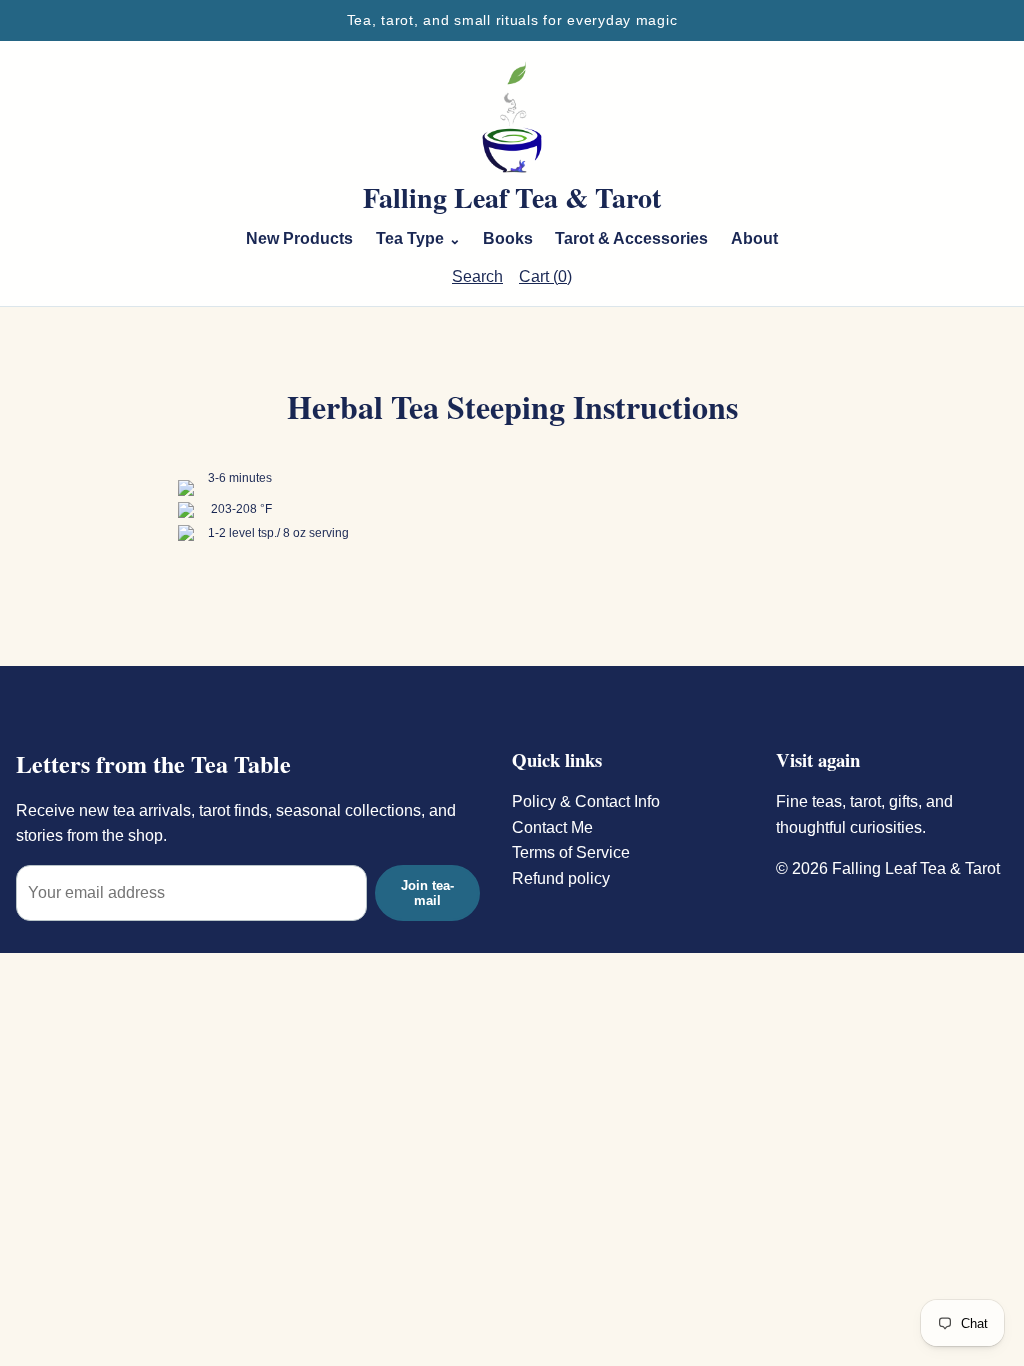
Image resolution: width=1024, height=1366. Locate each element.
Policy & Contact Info (586, 801)
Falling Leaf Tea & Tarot (512, 198)
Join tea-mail (427, 893)
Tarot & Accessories (631, 238)
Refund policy (561, 878)
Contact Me (552, 827)
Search (477, 276)
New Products (299, 238)
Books (508, 238)
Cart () (545, 276)
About (754, 238)
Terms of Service (571, 852)
